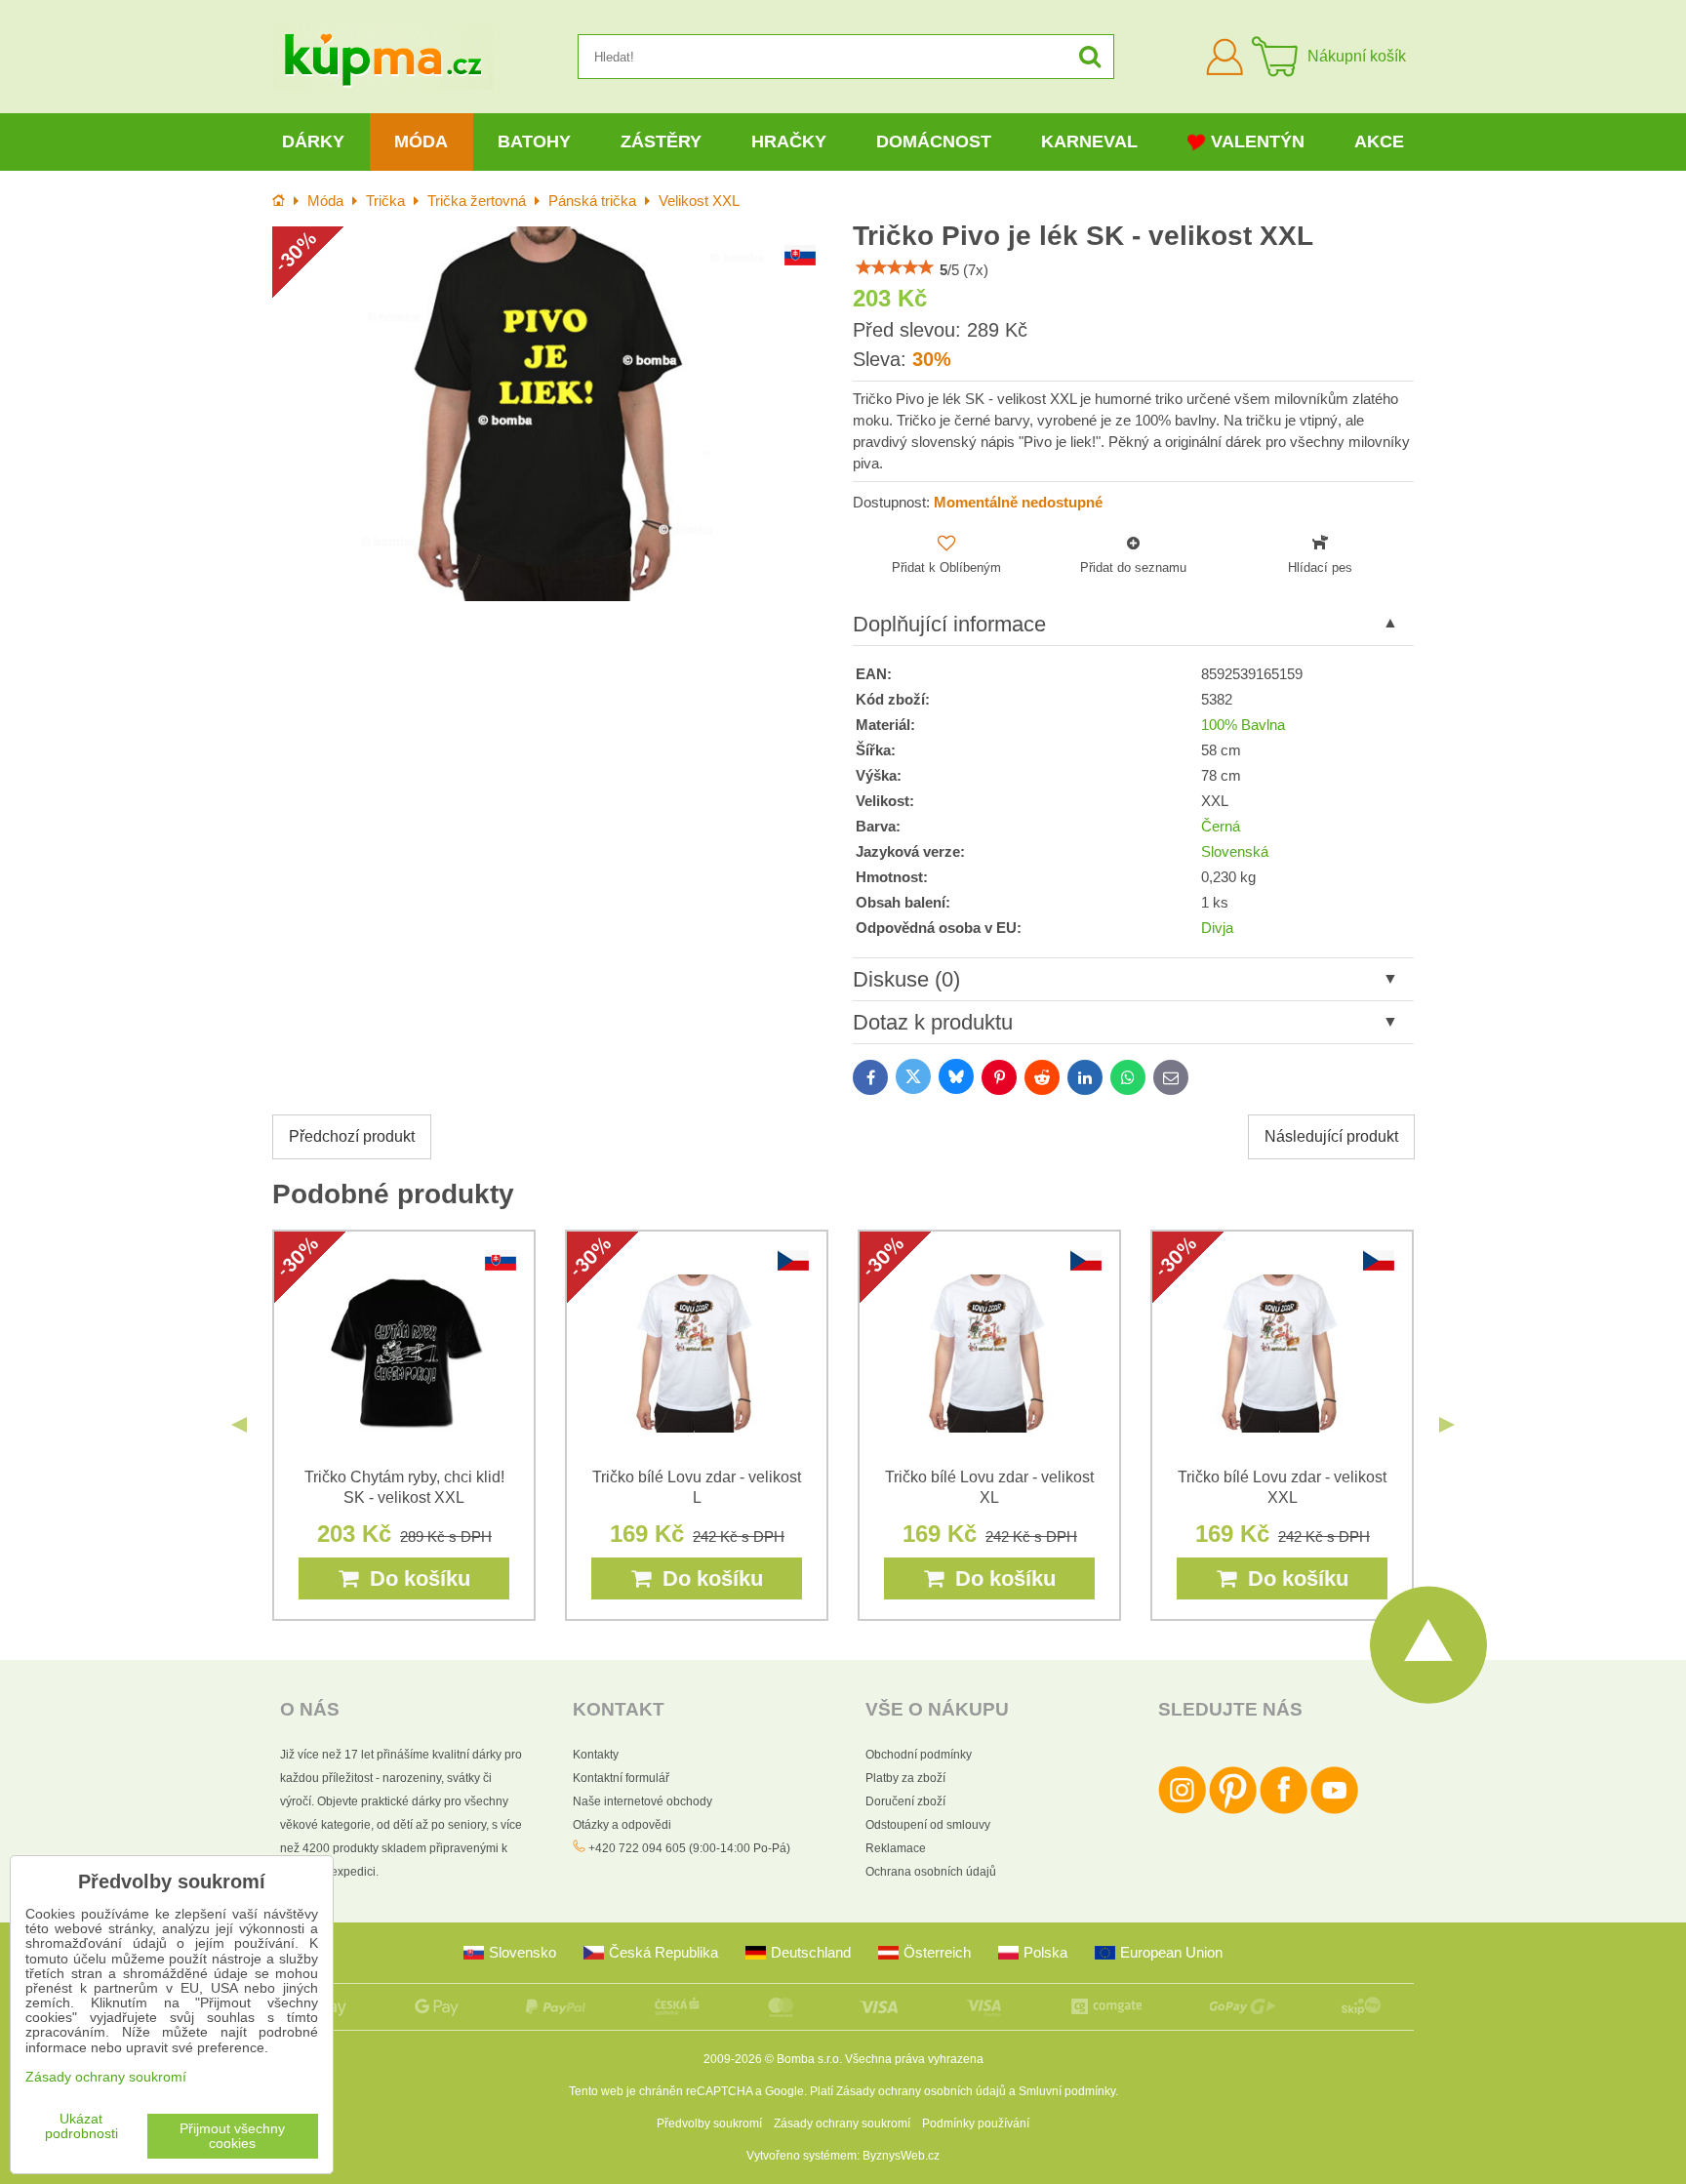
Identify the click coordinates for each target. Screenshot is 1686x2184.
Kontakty (596, 1755)
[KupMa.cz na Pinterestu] (1233, 1810)
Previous (239, 1425)
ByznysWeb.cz (901, 2156)
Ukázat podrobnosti (81, 2126)
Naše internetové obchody (642, 1801)
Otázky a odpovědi (622, 1825)
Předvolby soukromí (709, 2123)
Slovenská (1235, 852)
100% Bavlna (1243, 725)
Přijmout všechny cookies (232, 2136)
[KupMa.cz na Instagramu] (1182, 1810)
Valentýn (1258, 142)
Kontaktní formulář (621, 1778)
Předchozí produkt (352, 1136)
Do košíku (414, 1578)
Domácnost (934, 142)
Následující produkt (1331, 1136)
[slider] (895, 267)
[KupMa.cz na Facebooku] (1284, 1810)
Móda (421, 142)
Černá (1221, 827)
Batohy (534, 142)
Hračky (789, 142)
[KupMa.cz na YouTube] (1334, 1810)
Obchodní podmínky (919, 1755)
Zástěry (661, 142)
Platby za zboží (905, 1778)
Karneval (1089, 142)
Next (1447, 1425)
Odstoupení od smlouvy (928, 1825)
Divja (1217, 928)
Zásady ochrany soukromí (842, 2123)
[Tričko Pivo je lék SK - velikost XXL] (553, 413)
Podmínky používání (976, 2123)
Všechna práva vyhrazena (914, 2059)
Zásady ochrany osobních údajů (921, 2091)
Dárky (313, 142)
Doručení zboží (905, 1801)
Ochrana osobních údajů (931, 1872)
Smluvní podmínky (1067, 2091)
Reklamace (896, 1848)
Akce (1379, 142)
